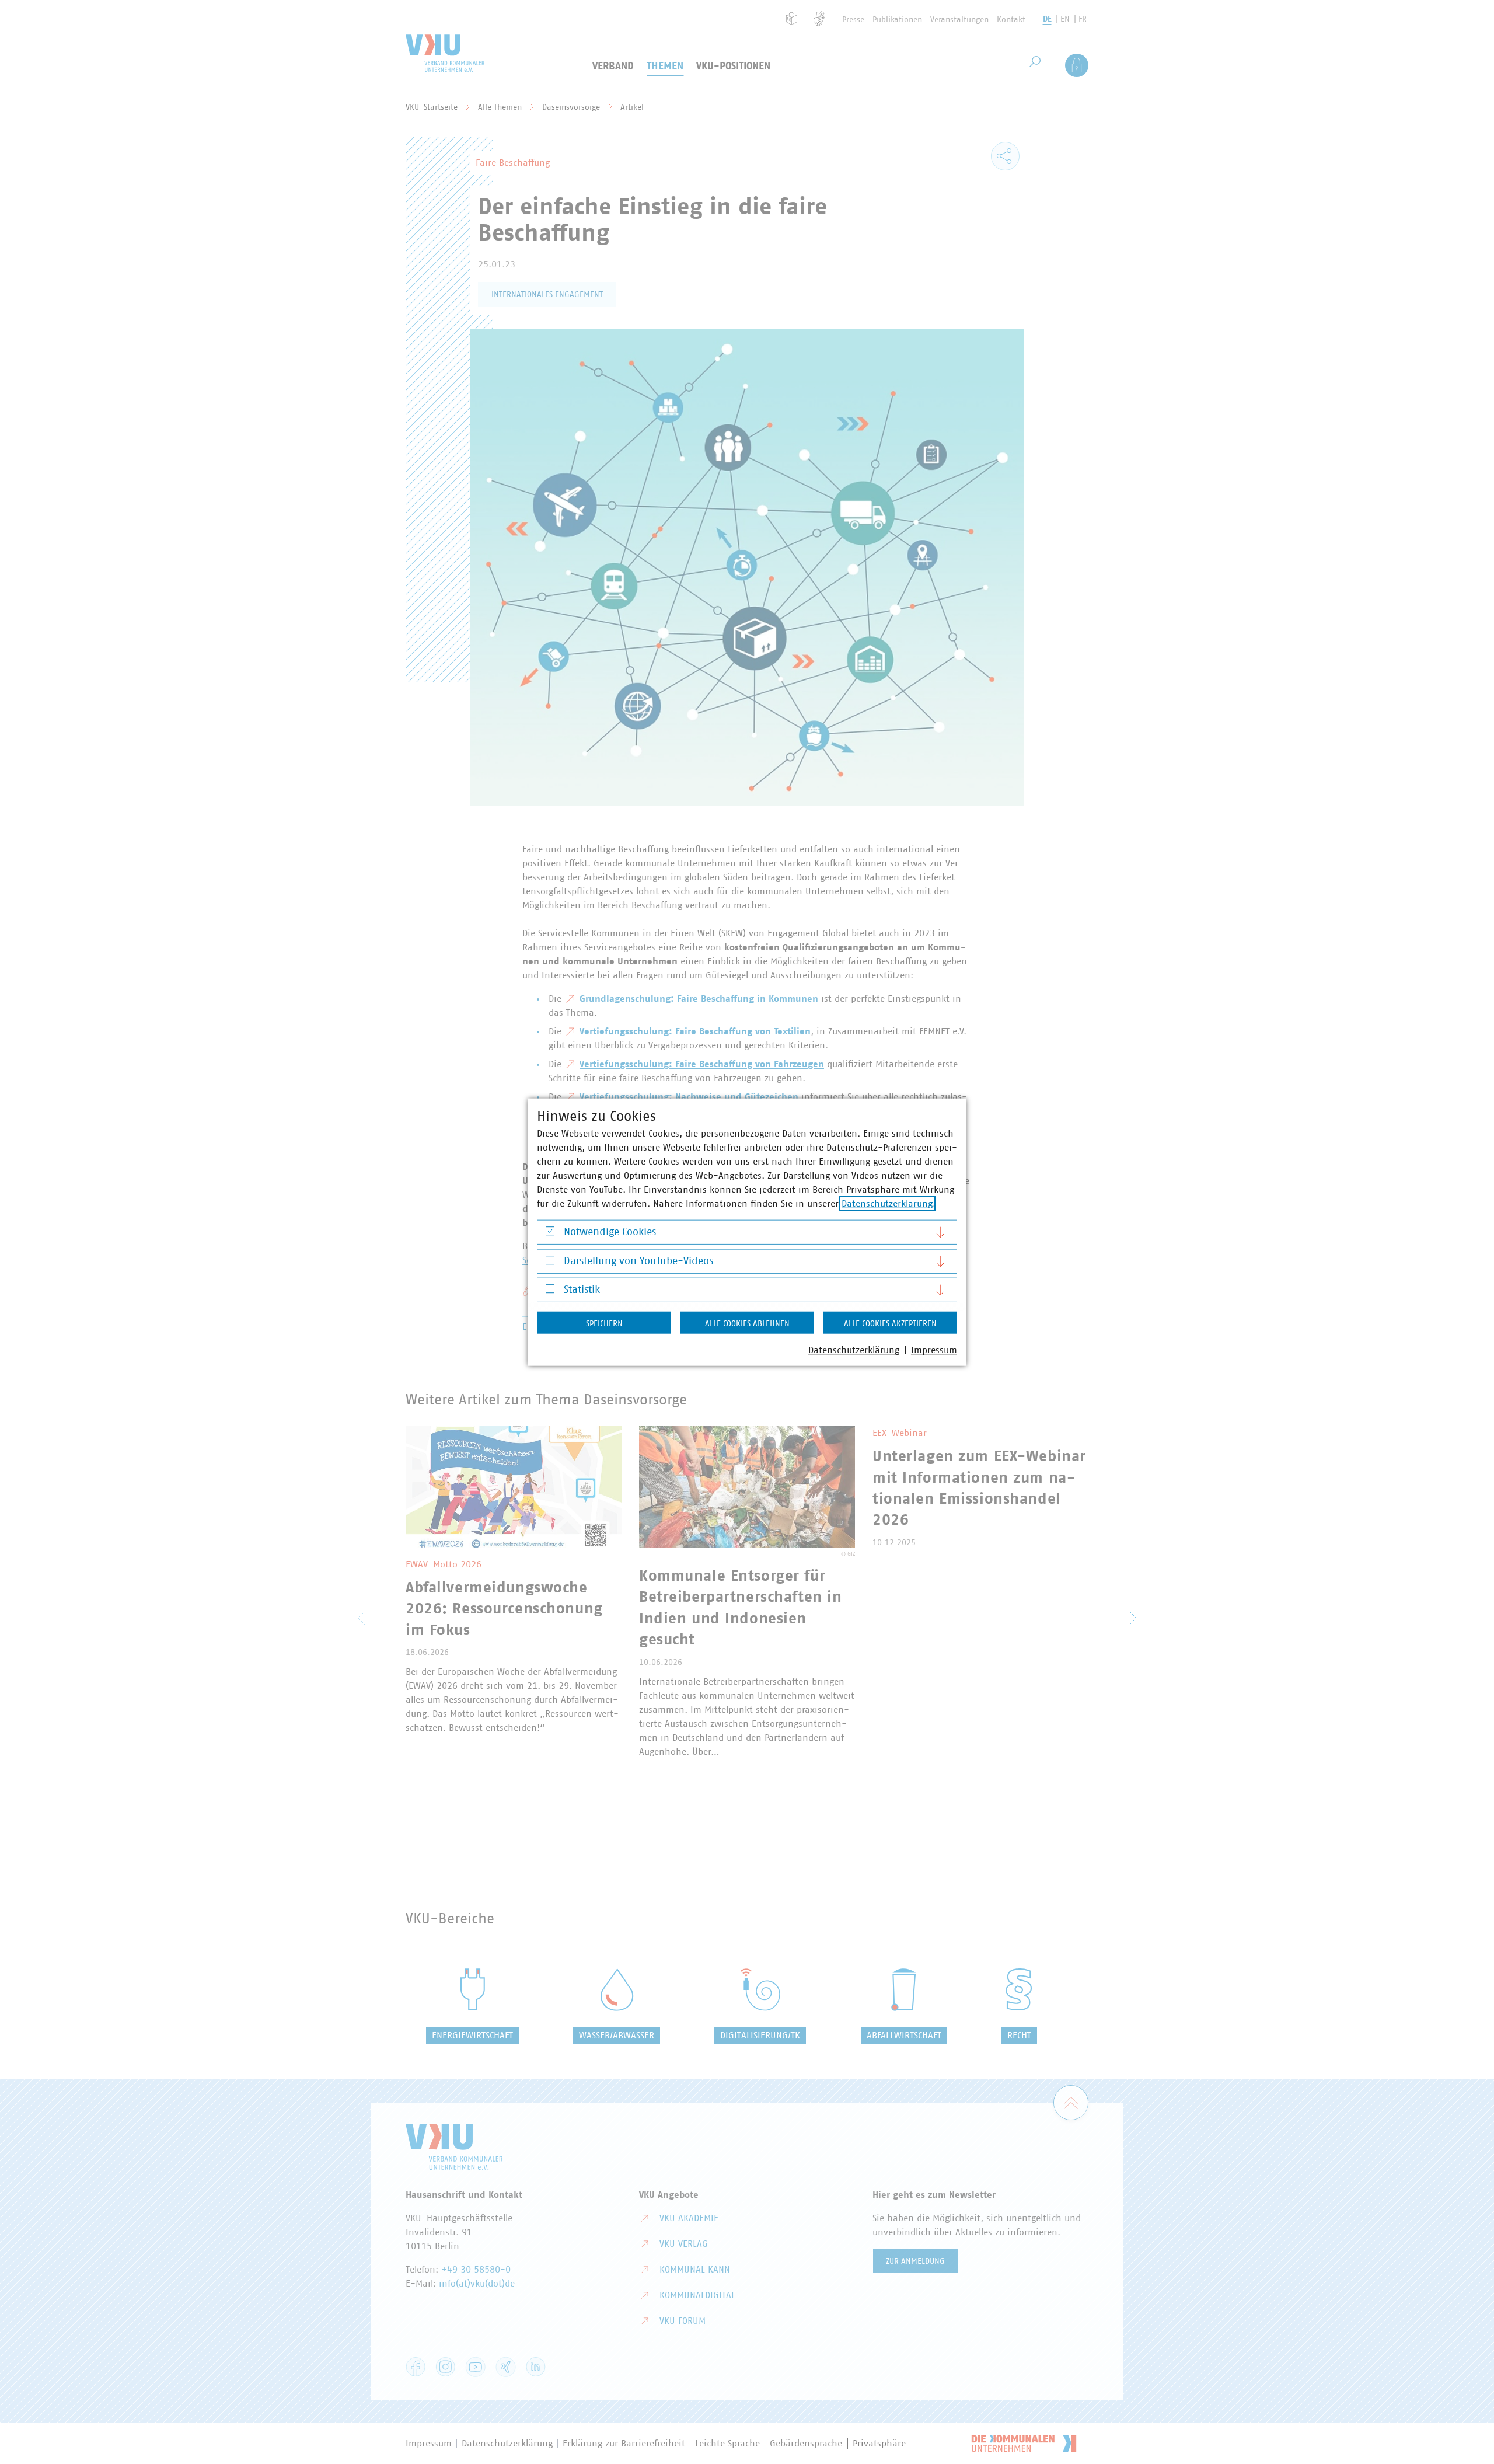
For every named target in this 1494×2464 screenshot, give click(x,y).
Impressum (934, 1350)
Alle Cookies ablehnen (747, 1324)
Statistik (582, 1290)
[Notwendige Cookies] (550, 1234)
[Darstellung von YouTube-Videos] (550, 1263)
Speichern (604, 1324)
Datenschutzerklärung (887, 1204)
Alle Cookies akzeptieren (890, 1324)
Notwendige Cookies (610, 1232)
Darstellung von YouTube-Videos (638, 1261)
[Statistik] (550, 1292)
